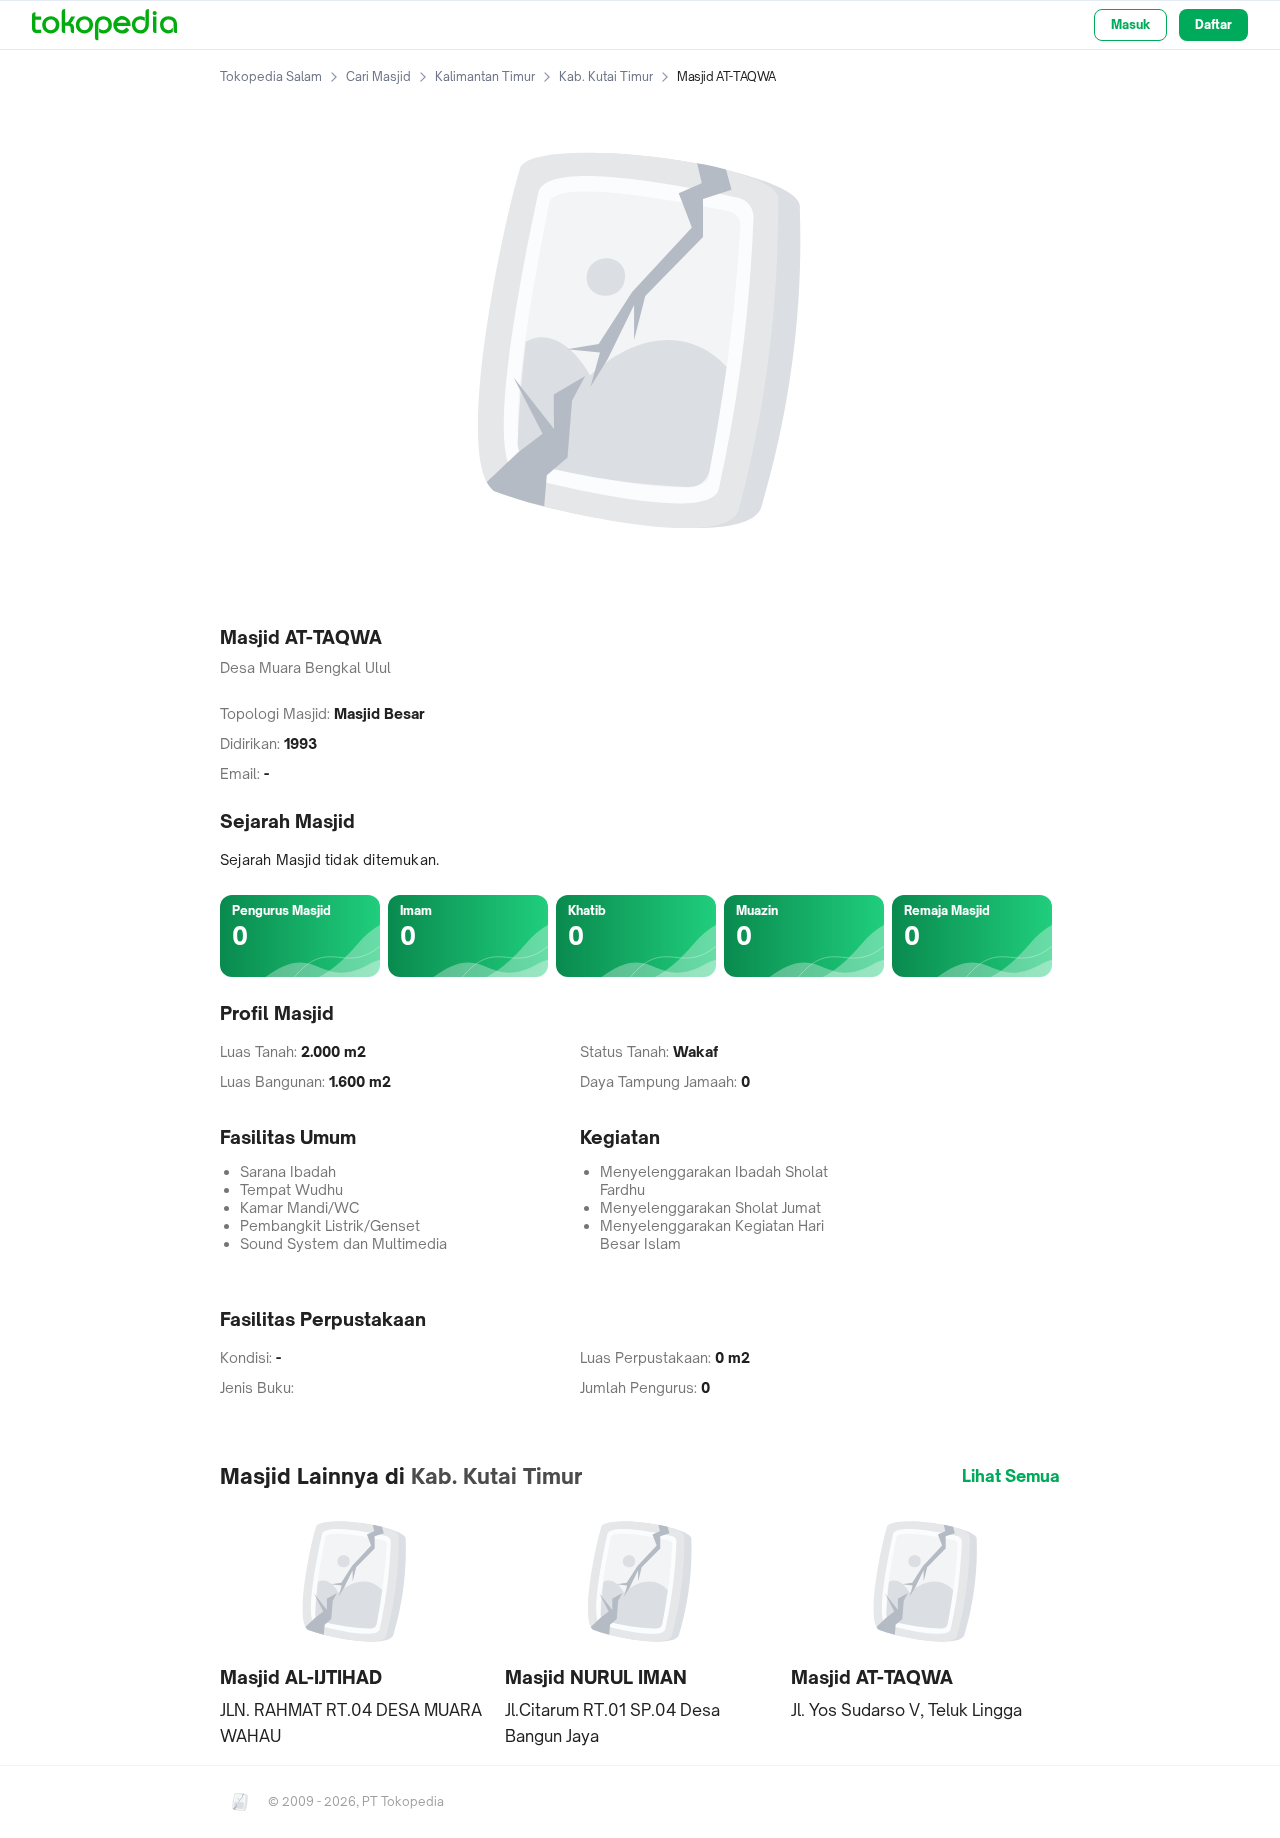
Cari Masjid (378, 76)
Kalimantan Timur (485, 76)
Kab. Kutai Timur (606, 76)
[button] (354, 1626)
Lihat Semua (1011, 1476)
